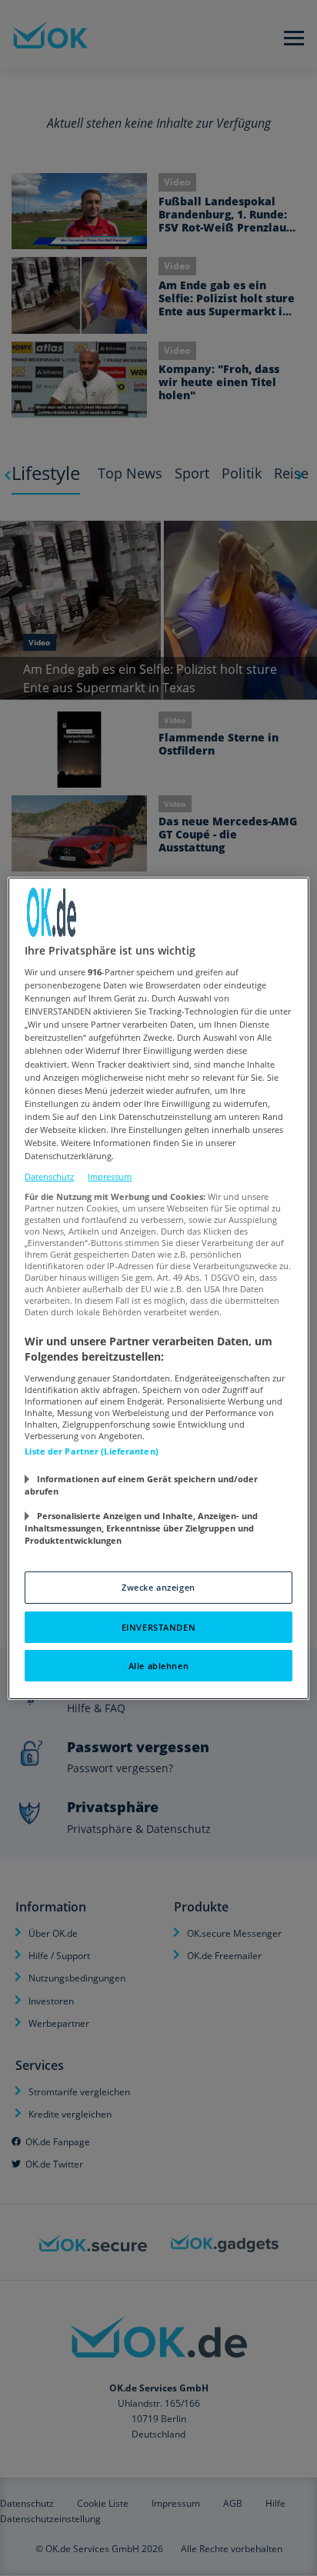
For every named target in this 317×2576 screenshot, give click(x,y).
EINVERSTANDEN (158, 1627)
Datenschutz (49, 1176)
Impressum (110, 1176)
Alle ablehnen (158, 1666)
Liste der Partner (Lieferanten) (92, 1451)
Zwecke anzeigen (158, 1587)
